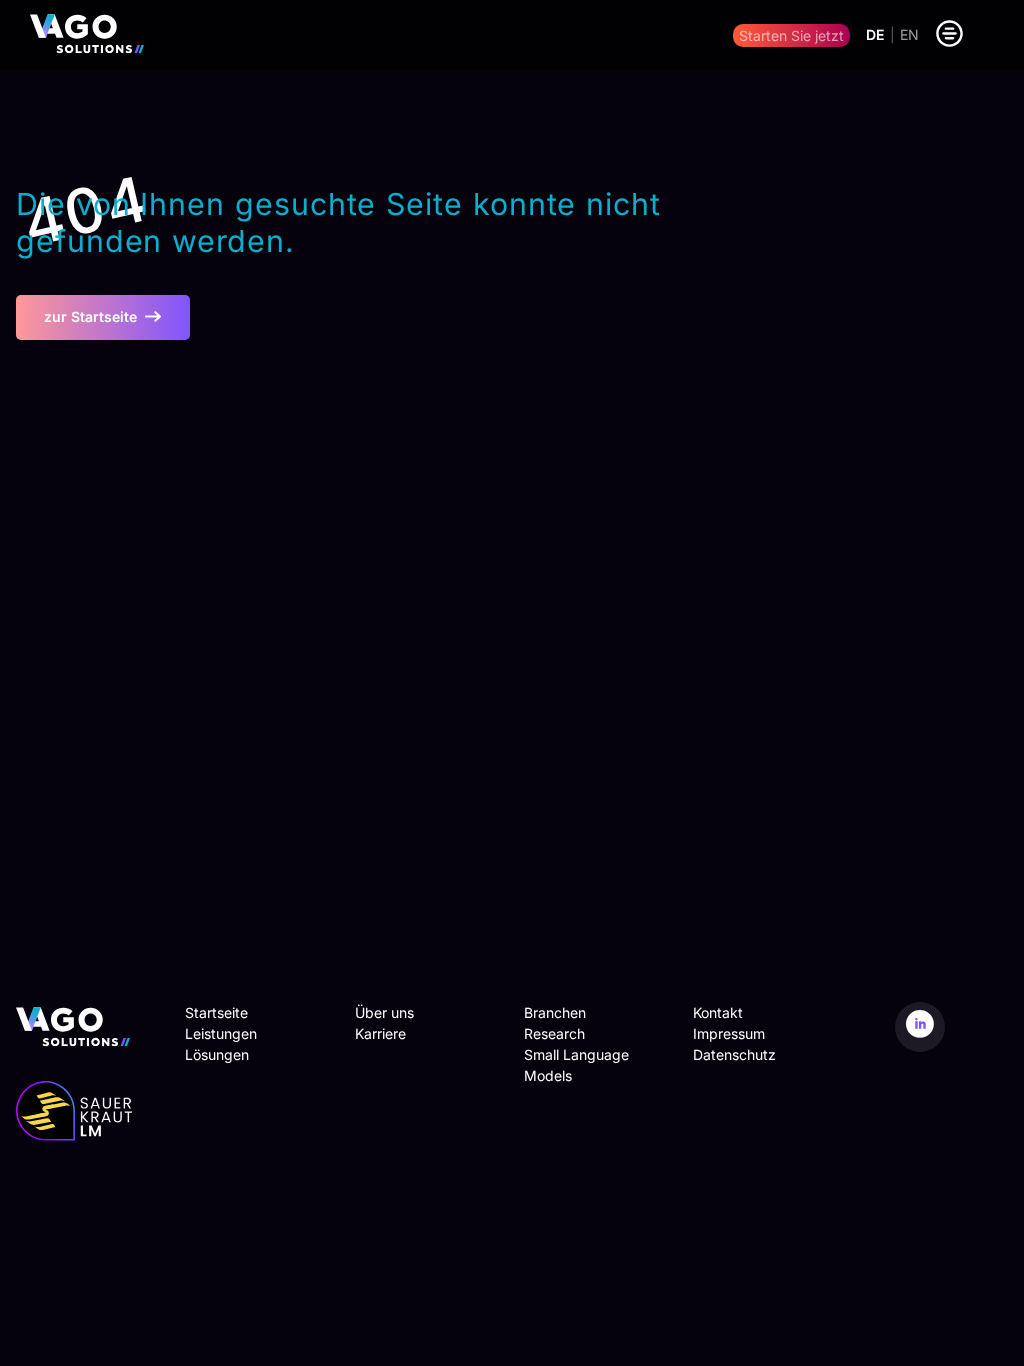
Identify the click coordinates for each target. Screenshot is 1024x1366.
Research (554, 1033)
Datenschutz (734, 1054)
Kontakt (718, 1012)
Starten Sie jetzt (791, 35)
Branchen (555, 1012)
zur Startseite (90, 316)
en (909, 35)
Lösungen (217, 1054)
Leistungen (221, 1033)
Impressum (729, 1033)
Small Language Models (576, 1065)
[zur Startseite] (87, 35)
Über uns (384, 1012)
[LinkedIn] (920, 1027)
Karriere (380, 1033)
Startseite (216, 1012)
